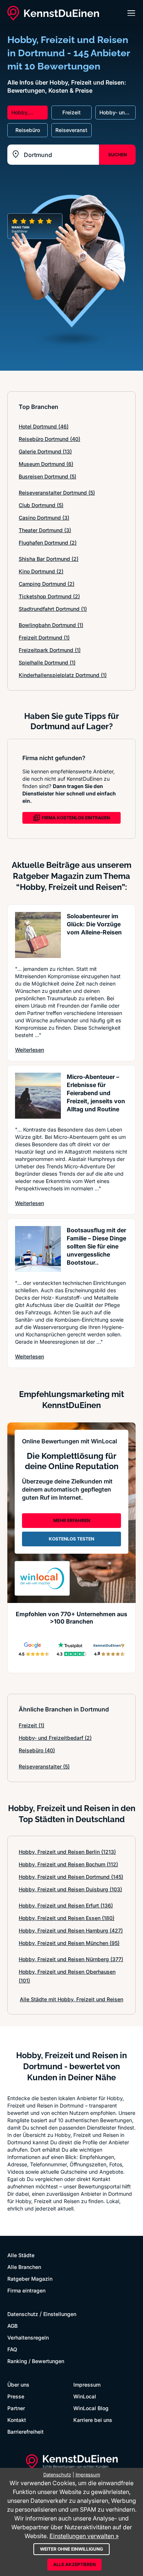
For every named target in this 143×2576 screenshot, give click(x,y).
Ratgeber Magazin (30, 2279)
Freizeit (32, 1725)
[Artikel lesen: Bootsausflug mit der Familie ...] (38, 1249)
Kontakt (17, 2420)
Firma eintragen (26, 2290)
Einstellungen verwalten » (84, 2536)
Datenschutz (23, 2314)
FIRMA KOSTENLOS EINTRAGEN (76, 818)
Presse (16, 2396)
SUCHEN (118, 155)
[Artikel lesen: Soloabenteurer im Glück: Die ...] (38, 935)
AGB (12, 2326)
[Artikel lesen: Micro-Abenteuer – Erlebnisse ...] (38, 1096)
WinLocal (85, 2396)
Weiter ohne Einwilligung (71, 2549)
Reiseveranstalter (44, 1766)
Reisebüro (37, 1750)
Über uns (18, 2385)
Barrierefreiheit (25, 2432)
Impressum (87, 2385)
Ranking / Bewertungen (36, 2361)
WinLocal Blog (91, 2408)
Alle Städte (21, 2255)
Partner (16, 2408)
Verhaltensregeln (28, 2338)
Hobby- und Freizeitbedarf (55, 1738)
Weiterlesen (30, 1050)
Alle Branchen (24, 2267)
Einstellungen (60, 2314)
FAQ (12, 2349)
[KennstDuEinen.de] (53, 13)
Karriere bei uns (93, 2420)
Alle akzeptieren (74, 2564)
